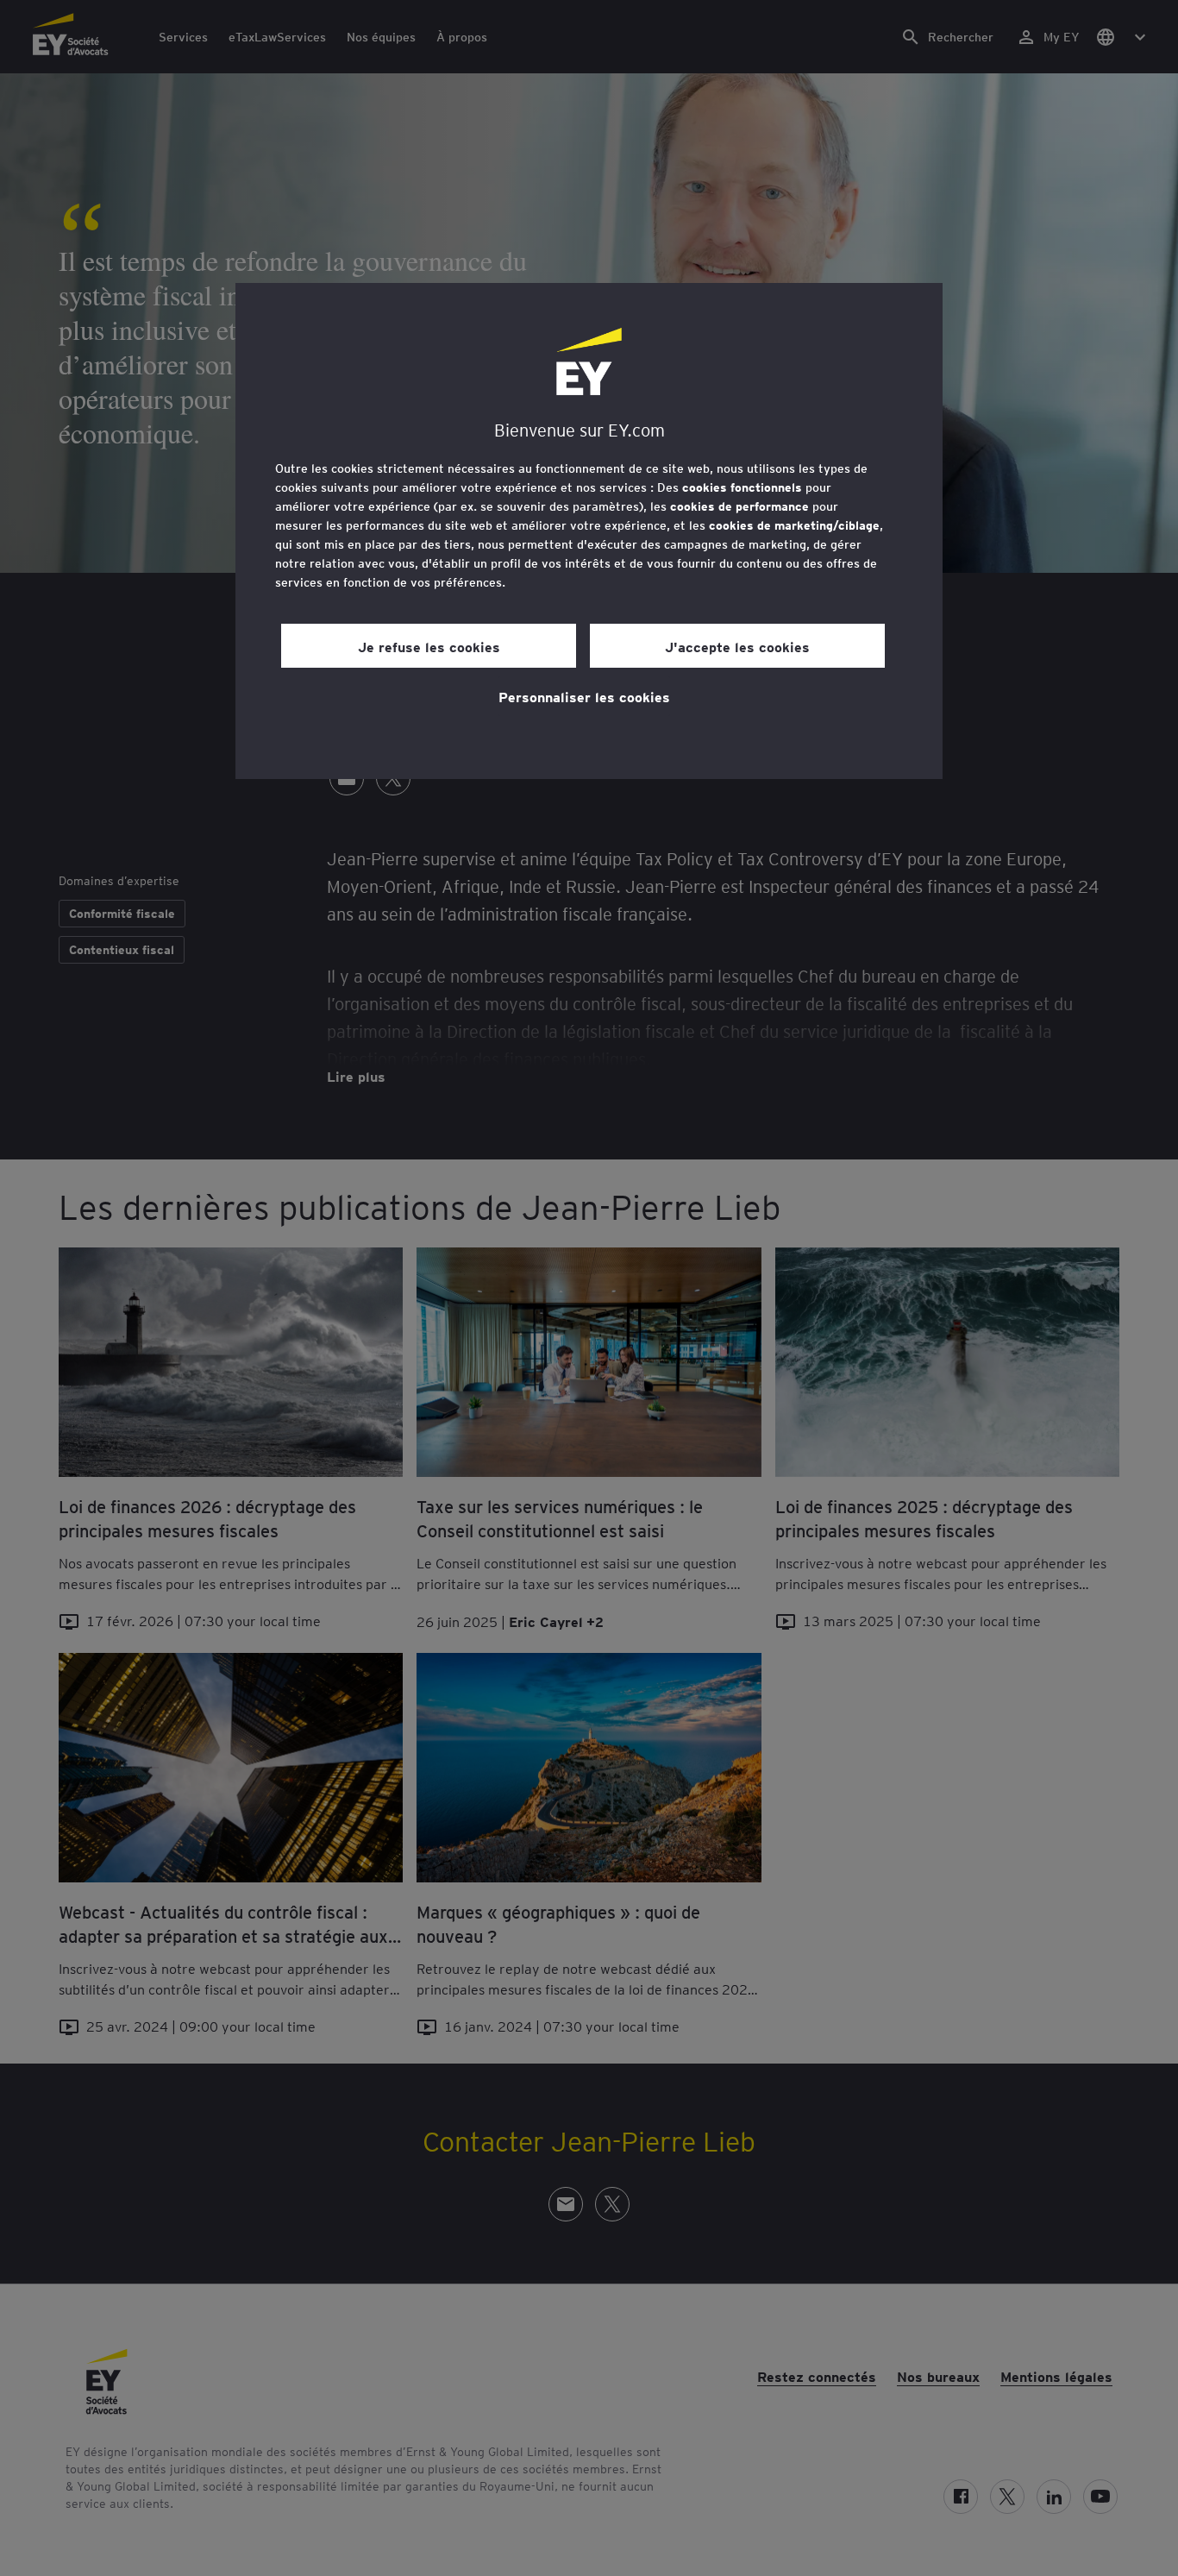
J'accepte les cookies (737, 646)
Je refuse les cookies (429, 646)
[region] (589, 531)
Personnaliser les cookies (584, 696)
